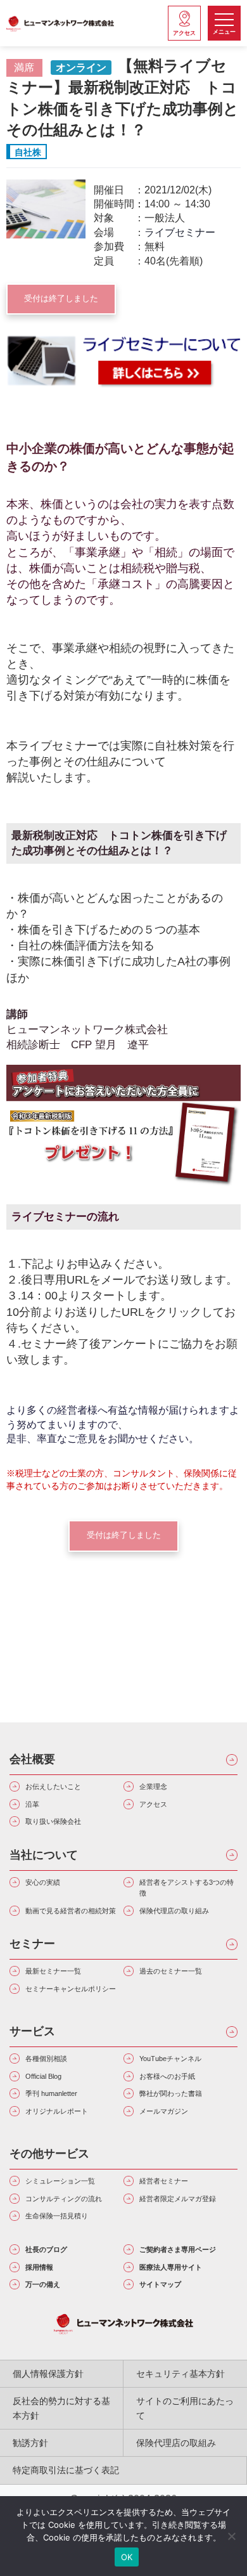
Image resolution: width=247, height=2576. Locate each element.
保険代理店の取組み (176, 2443)
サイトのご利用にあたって (185, 2408)
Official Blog (43, 2076)
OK (127, 2557)
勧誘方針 (30, 2443)
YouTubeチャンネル (170, 2059)
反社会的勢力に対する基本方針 (61, 2408)
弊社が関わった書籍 (171, 2093)
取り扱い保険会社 (53, 1821)
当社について (44, 1855)
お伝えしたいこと (53, 1786)
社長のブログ (46, 2249)
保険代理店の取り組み (174, 1911)
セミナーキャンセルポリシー (71, 1989)
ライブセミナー (180, 232)
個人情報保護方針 (48, 2374)
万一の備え (43, 2284)
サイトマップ (160, 2284)
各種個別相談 (46, 2059)
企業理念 (153, 1786)
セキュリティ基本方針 (180, 2374)
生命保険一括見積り (57, 2216)
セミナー (32, 1944)
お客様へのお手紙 (167, 2076)
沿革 (32, 1804)
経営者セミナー (164, 2181)
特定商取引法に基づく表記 (66, 2470)
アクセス (153, 1804)
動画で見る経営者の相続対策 (71, 1911)
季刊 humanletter (51, 2093)
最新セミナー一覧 (53, 1971)
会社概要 (32, 1759)
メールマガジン (164, 2111)
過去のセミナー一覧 (171, 1971)
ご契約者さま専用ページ (178, 2249)
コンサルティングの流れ (64, 2199)
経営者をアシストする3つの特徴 (187, 1888)
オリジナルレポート (57, 2111)
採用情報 (39, 2267)
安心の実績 (43, 1882)
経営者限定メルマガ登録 (178, 2199)
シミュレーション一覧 (60, 2181)
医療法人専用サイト (171, 2267)
